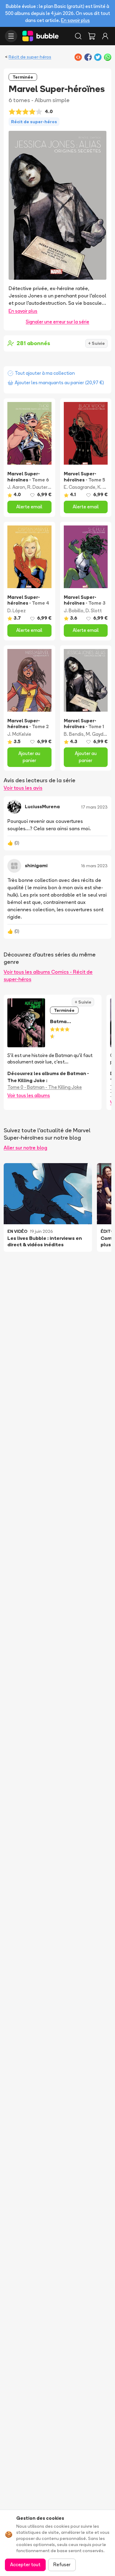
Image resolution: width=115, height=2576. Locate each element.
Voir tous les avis (23, 788)
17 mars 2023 (94, 807)
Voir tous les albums (29, 1095)
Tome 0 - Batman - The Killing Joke (45, 1087)
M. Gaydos (97, 734)
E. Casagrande (80, 487)
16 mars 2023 (94, 866)
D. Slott (94, 611)
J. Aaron (16, 487)
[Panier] (92, 36)
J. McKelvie (19, 734)
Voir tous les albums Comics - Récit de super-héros (48, 975)
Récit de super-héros (30, 57)
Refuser (62, 2565)
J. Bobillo (74, 611)
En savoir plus (75, 20)
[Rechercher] (78, 36)
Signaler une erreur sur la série (57, 322)
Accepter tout (25, 2565)
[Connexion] (105, 36)
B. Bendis (74, 734)
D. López (17, 611)
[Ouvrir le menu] (11, 36)
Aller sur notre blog (25, 1148)
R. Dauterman (42, 487)
